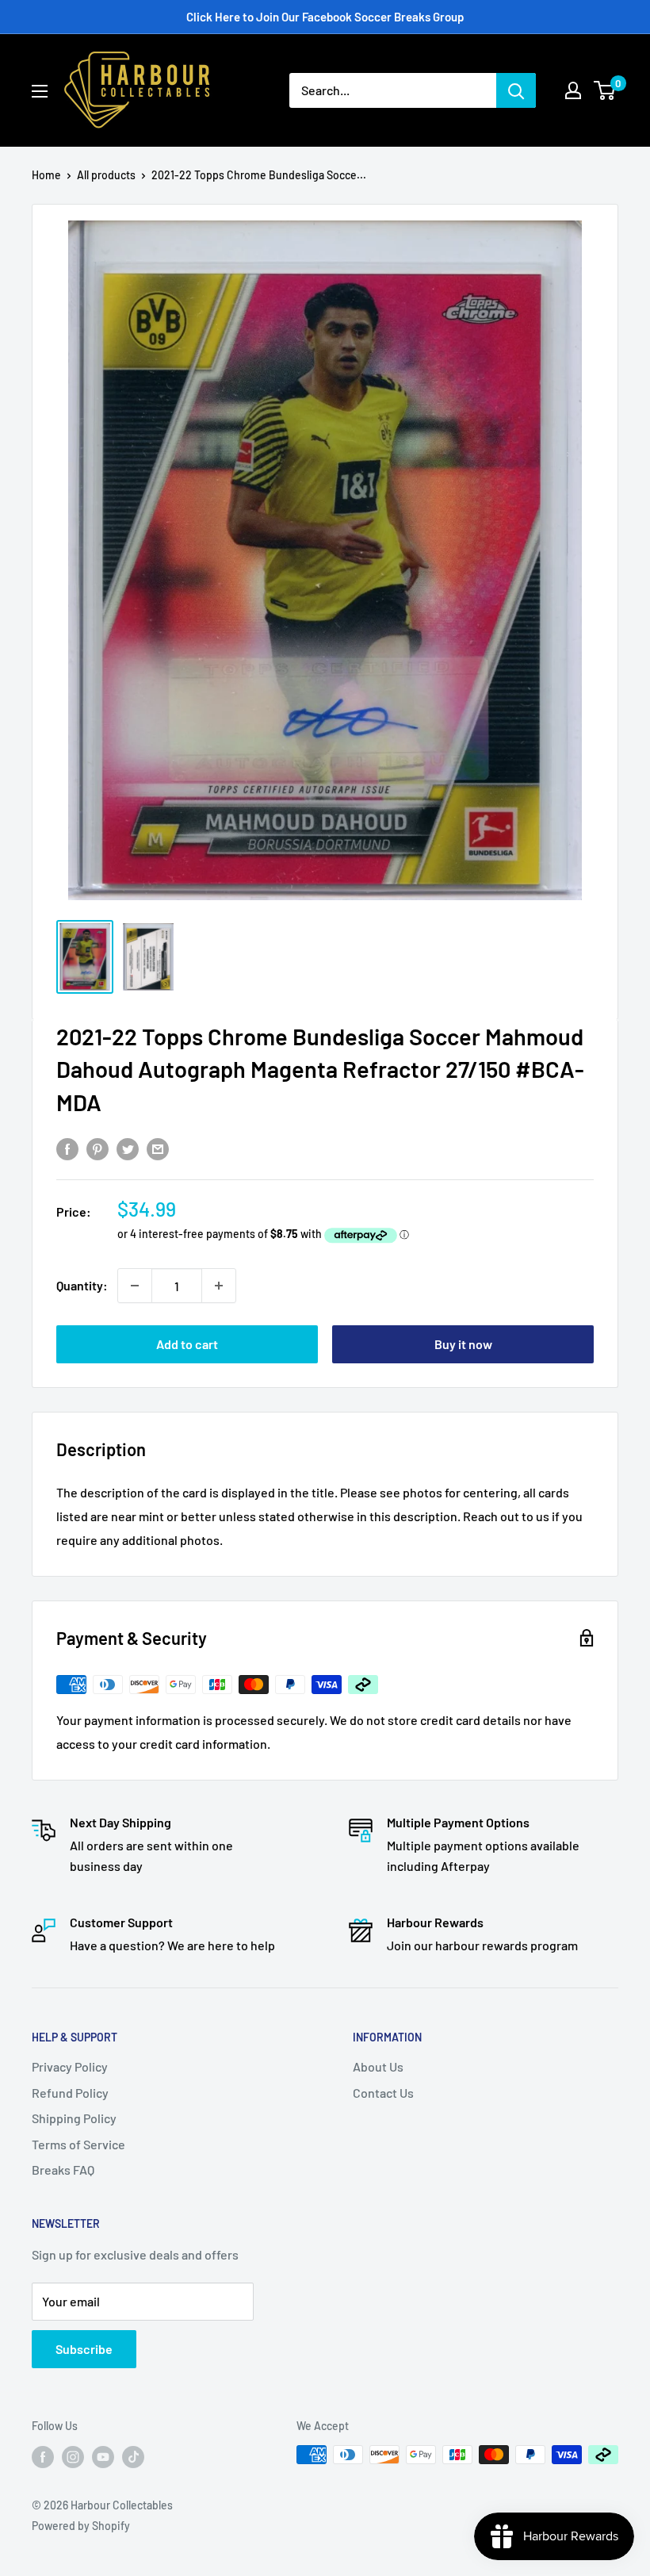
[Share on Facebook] (67, 1148)
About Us (378, 2066)
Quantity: (82, 1285)
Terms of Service (78, 2144)
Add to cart (187, 1344)
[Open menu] (40, 91)
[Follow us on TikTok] (133, 2456)
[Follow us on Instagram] (73, 2456)
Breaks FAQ (63, 2170)
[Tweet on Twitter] (128, 1148)
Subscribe (84, 2349)
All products (106, 175)
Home (46, 175)
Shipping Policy (74, 2118)
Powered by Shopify (81, 2526)
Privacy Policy (70, 2066)
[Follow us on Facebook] (43, 2456)
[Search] (516, 90)
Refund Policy (70, 2093)
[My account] (573, 90)
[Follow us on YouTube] (103, 2456)
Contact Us (383, 2093)
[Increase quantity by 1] (219, 1286)
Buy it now (463, 1344)
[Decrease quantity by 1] (135, 1286)
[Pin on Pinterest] (97, 1148)
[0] (605, 90)
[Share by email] (158, 1148)
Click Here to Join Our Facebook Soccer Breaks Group (325, 17)
